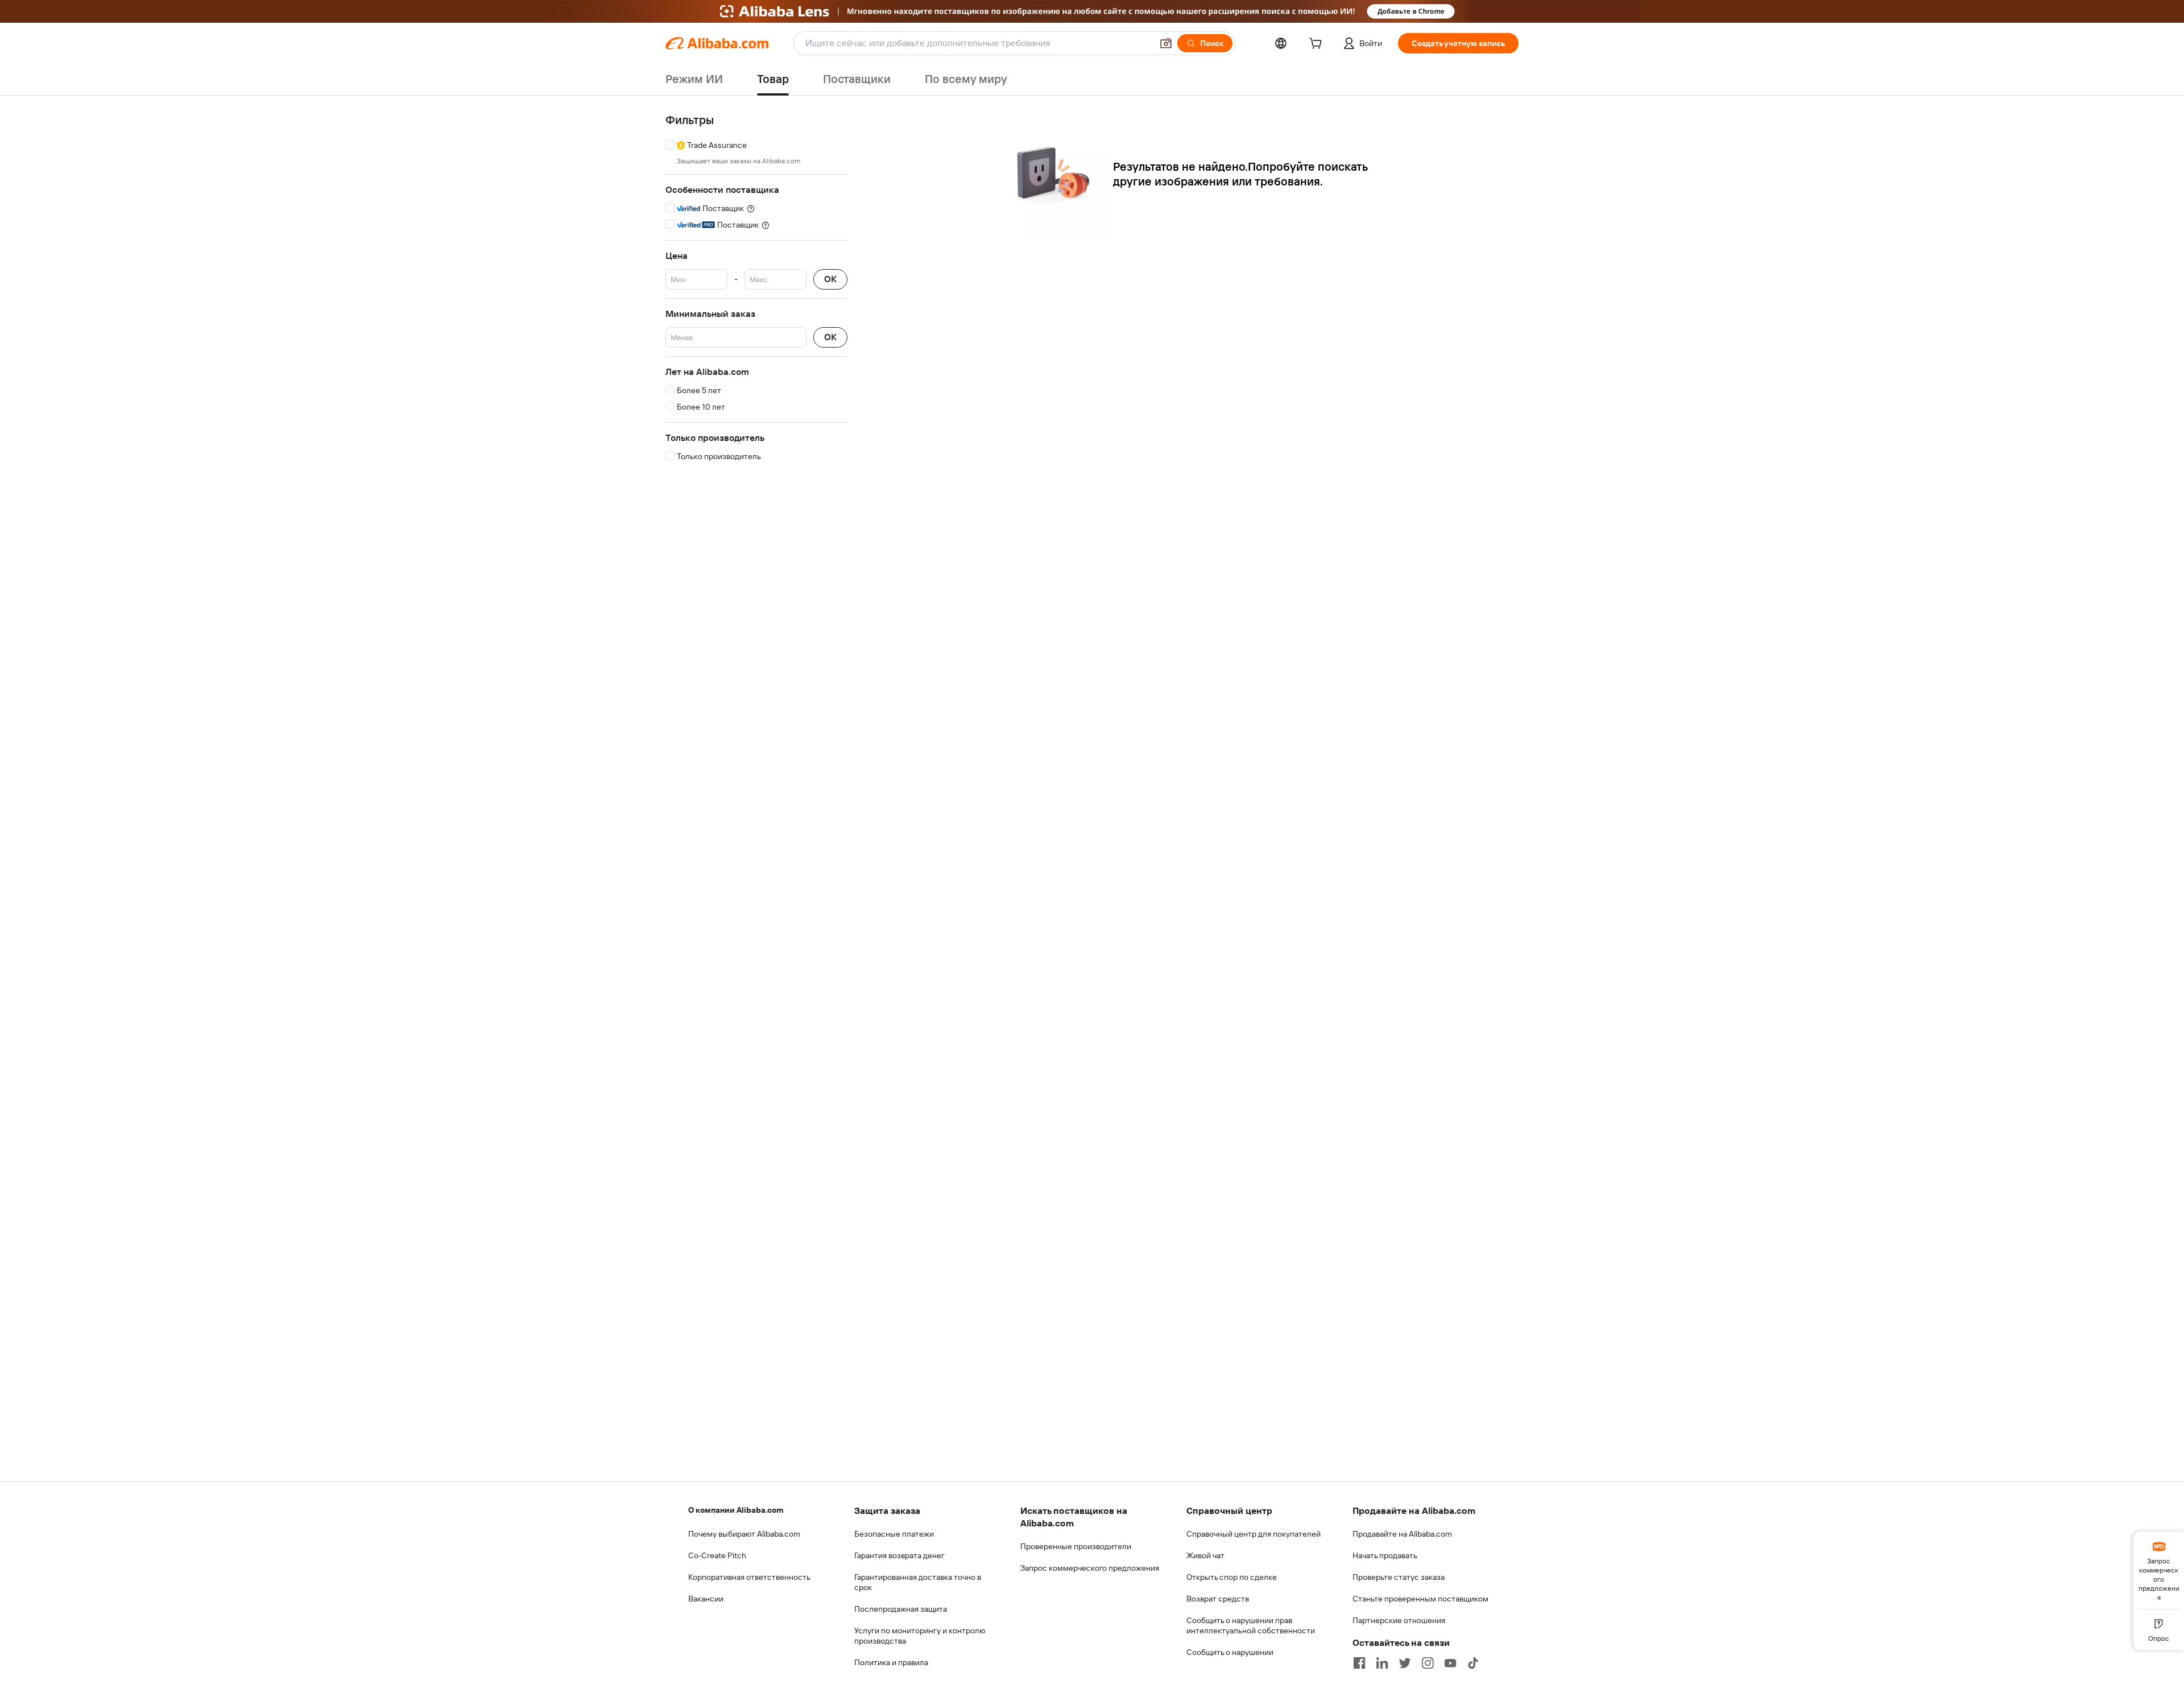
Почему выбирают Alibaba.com (744, 1534)
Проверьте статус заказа (1399, 1577)
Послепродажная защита (901, 1609)
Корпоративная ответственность (749, 1577)
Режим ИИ (694, 79)
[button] (1166, 43)
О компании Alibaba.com (736, 1510)
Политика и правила (891, 1662)
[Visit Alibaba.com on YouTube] (1450, 1663)
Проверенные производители (1076, 1546)
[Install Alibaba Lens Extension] (1092, 11)
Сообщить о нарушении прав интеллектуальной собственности (1251, 1625)
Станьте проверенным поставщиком (1420, 1599)
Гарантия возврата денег (899, 1555)
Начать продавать (1385, 1555)
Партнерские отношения (1399, 1620)
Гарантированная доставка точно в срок (918, 1582)
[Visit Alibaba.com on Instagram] (1428, 1663)
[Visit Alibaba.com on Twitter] (1405, 1663)
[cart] (1318, 45)
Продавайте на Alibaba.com (1402, 1534)
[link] (2159, 1570)
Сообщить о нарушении (1230, 1652)
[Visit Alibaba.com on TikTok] (1473, 1663)
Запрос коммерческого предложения (1090, 1568)
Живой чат (1205, 1555)
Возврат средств (1218, 1599)
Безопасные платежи (894, 1534)
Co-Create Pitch (717, 1555)
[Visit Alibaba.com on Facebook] (1359, 1663)
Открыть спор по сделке (1232, 1577)
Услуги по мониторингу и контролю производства (920, 1636)
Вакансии (706, 1599)
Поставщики (857, 79)
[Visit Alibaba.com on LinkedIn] (1382, 1663)
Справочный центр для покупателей (1254, 1534)
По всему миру (966, 79)
